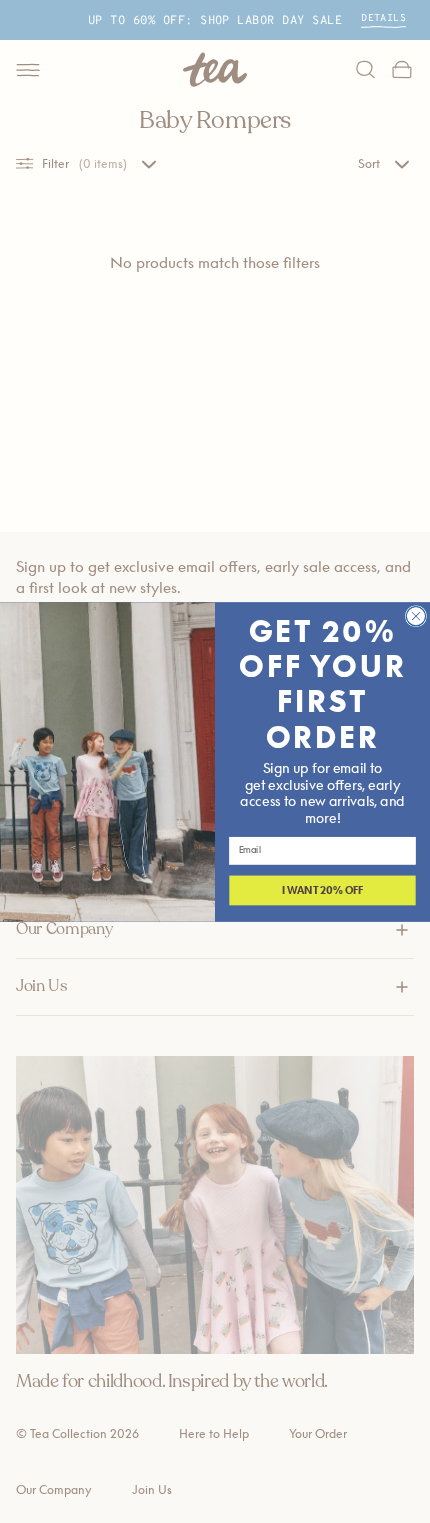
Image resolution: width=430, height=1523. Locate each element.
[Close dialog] (415, 615)
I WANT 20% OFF (323, 890)
